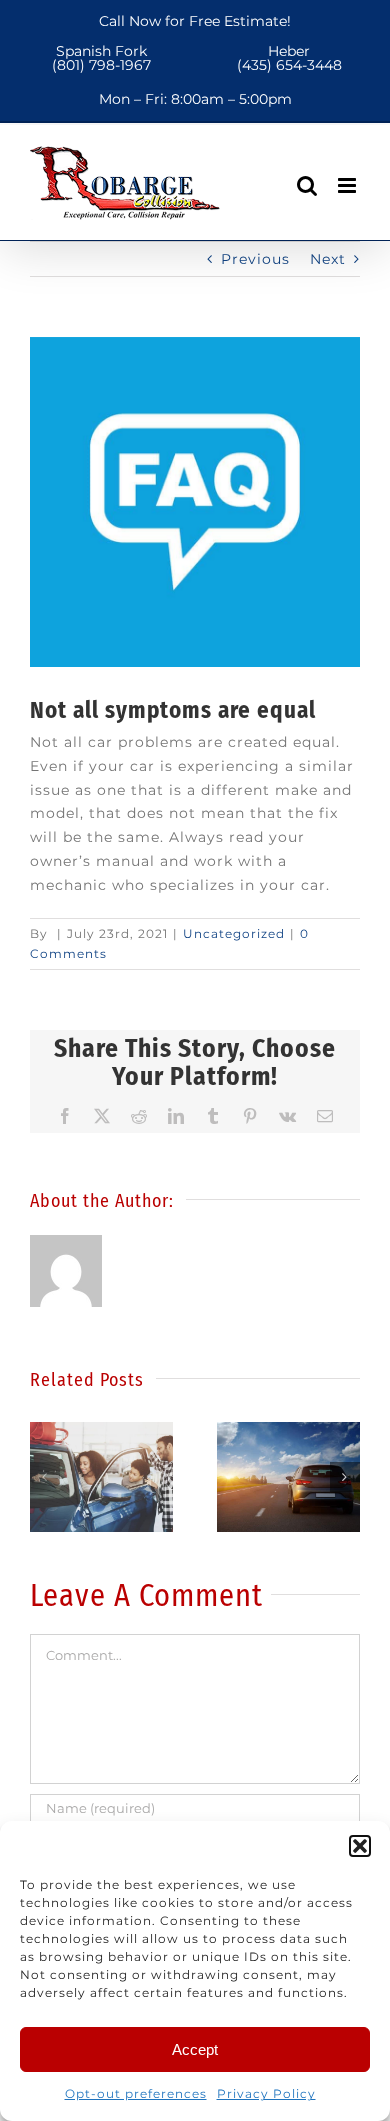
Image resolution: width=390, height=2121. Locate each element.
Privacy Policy (266, 2093)
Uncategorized (234, 933)
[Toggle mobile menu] (349, 185)
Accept (195, 2049)
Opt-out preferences (136, 2093)
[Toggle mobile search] (307, 185)
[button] (360, 1846)
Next (328, 259)
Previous (255, 259)
